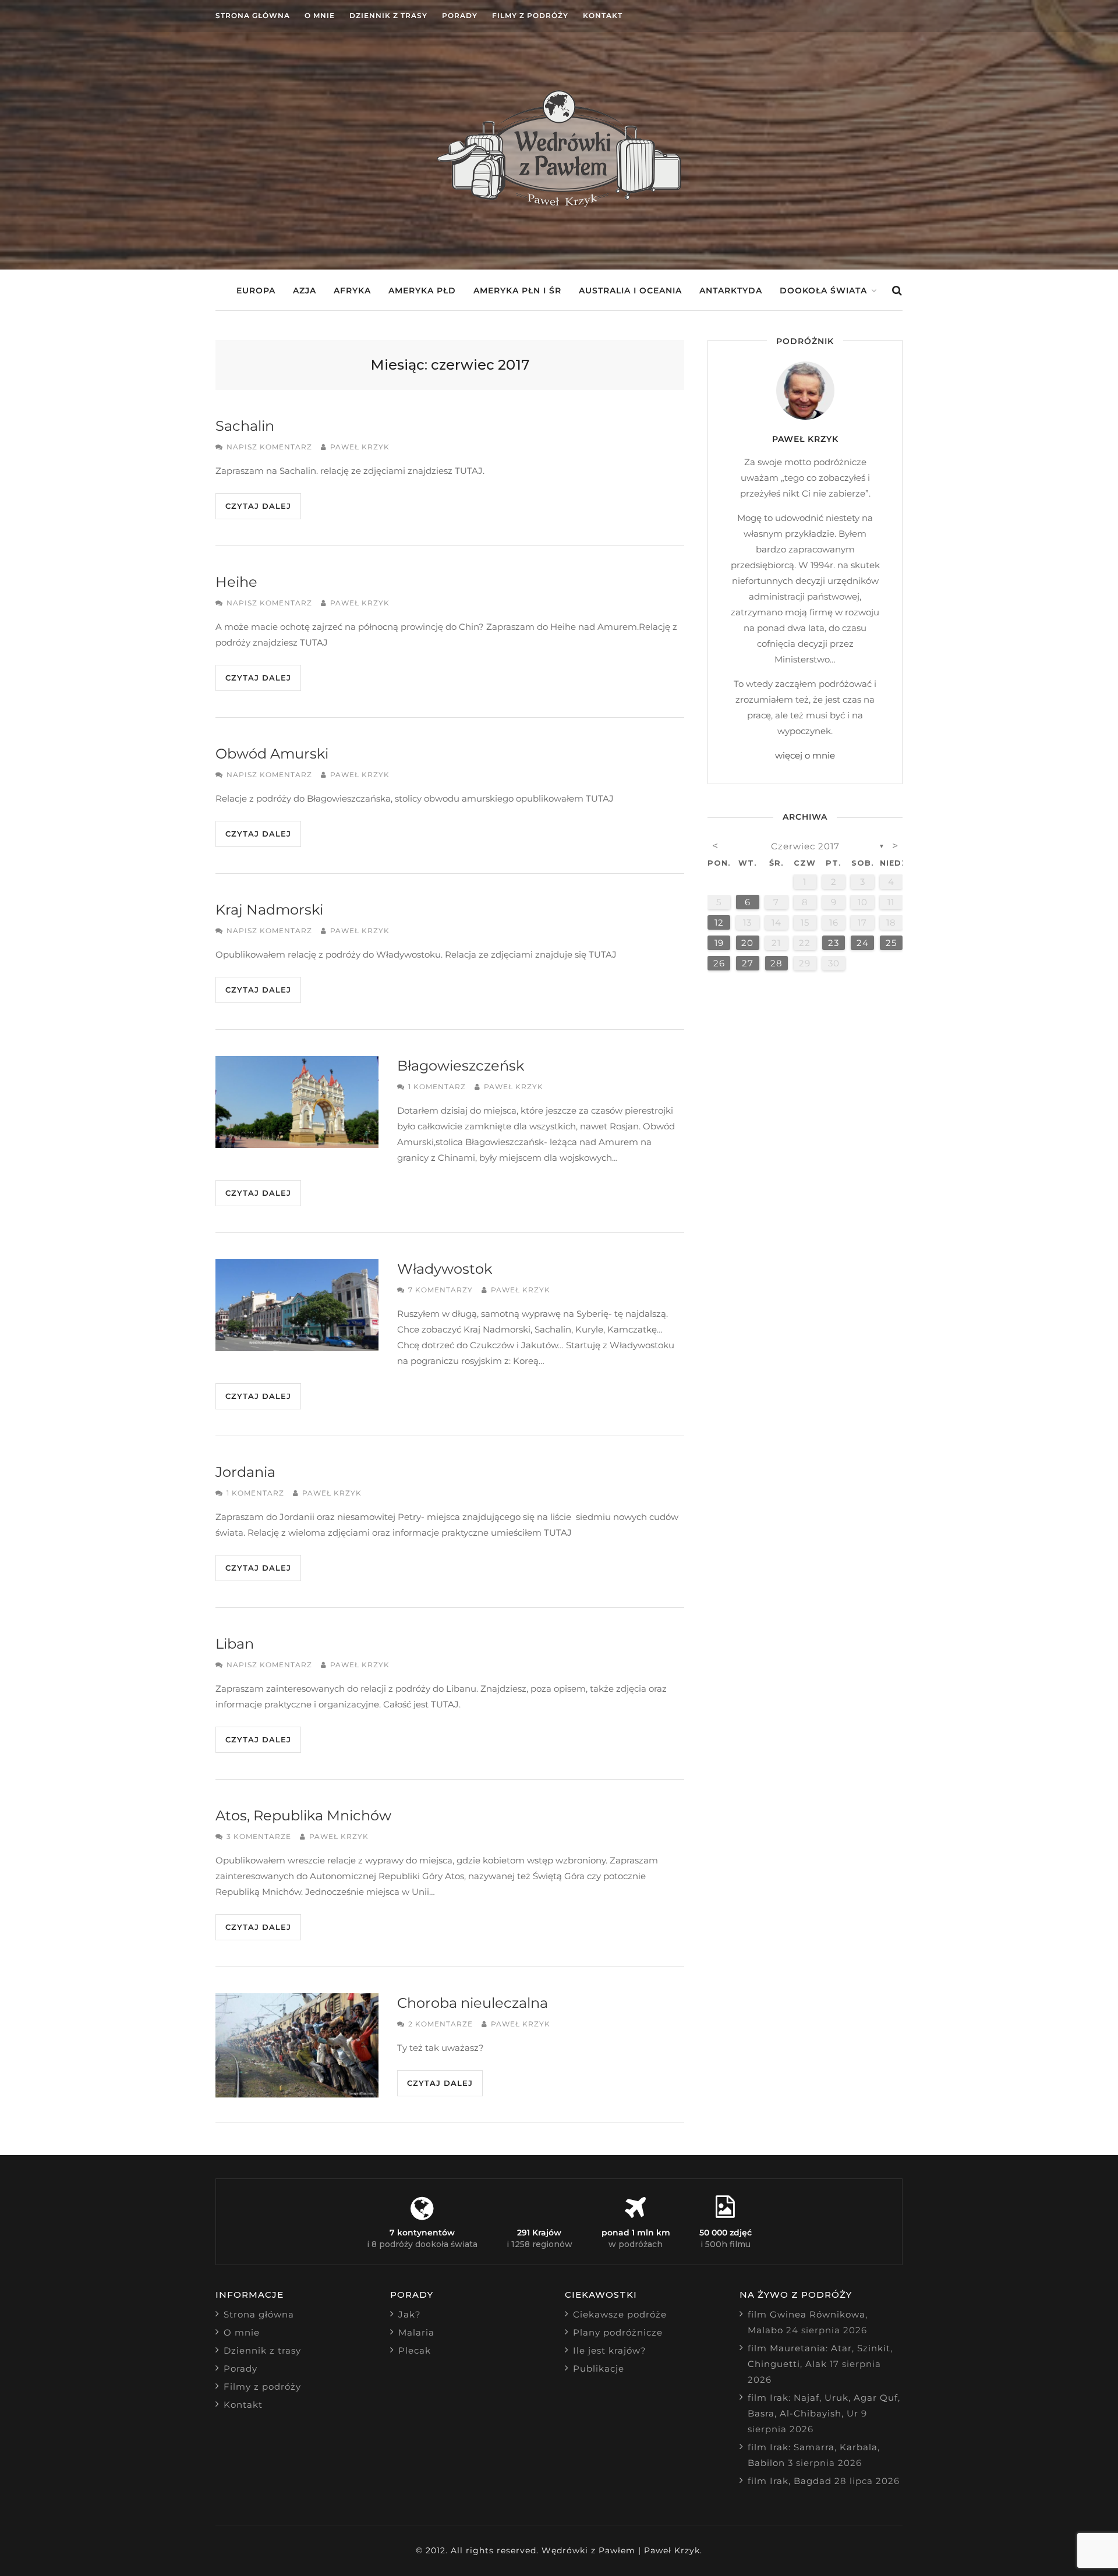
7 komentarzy (441, 1290)
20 (747, 943)
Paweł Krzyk (360, 447)
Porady (460, 15)
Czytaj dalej (258, 506)
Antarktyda (731, 290)
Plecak (415, 2350)
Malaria (416, 2332)
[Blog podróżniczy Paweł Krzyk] (559, 203)
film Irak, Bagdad (790, 2481)
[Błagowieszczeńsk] (297, 1102)
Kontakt (603, 15)
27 (748, 963)
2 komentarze (441, 2024)
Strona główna (253, 15)
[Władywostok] (297, 1305)
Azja (305, 290)
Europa (256, 290)
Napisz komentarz (269, 447)
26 (719, 963)
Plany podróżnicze (618, 2332)
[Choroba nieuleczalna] (297, 2045)
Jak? (410, 2314)
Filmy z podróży (530, 15)
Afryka (352, 290)
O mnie (320, 15)
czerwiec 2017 (805, 846)
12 (719, 922)
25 (891, 943)
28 (776, 963)
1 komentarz (437, 1087)
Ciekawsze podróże (620, 2314)
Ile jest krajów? (610, 2350)
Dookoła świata (823, 290)
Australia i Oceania (630, 290)
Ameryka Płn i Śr (517, 290)
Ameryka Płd (422, 290)
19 (719, 943)
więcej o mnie (805, 755)
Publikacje (599, 2368)
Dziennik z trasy (388, 15)
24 (863, 943)
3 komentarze (259, 1836)
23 (834, 943)
